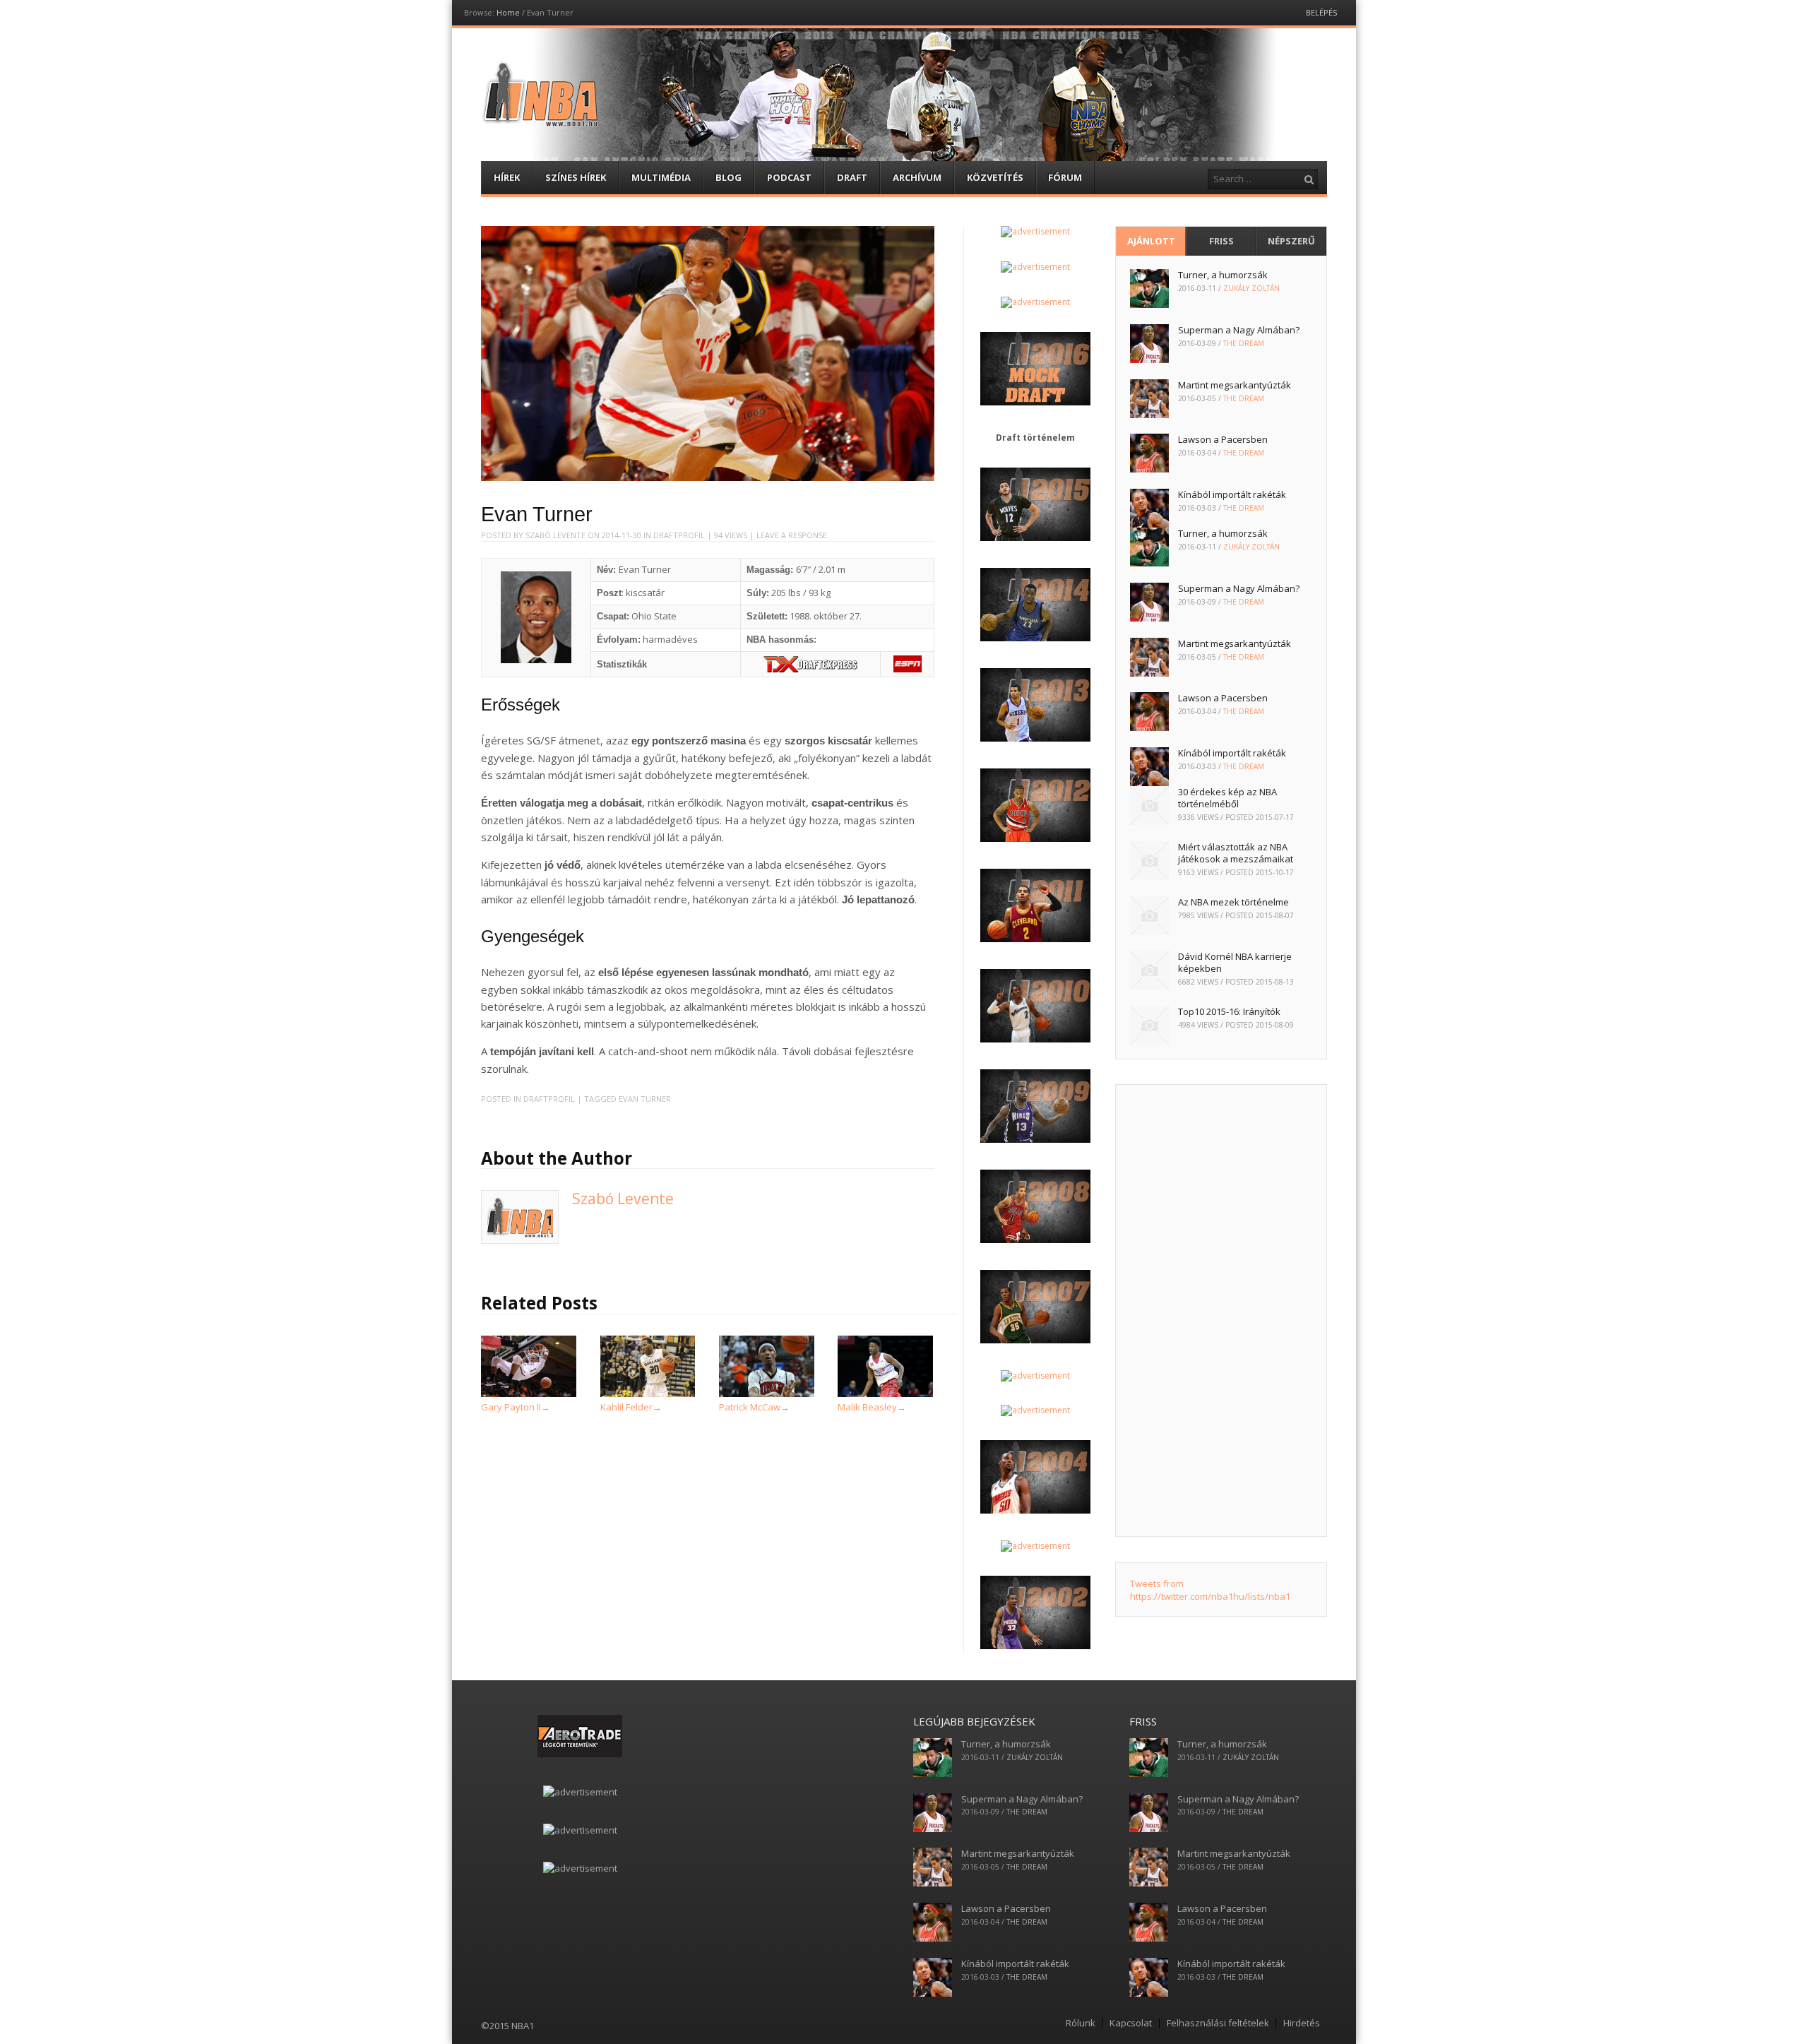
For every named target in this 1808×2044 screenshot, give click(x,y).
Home (508, 12)
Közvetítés (995, 177)
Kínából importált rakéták (1232, 494)
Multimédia (661, 177)
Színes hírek (576, 177)
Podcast (789, 177)
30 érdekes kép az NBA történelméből (1227, 798)
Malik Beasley (872, 1407)
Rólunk (1081, 2023)
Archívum (917, 177)
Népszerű (1291, 241)
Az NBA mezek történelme (1233, 902)
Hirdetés (1302, 2023)
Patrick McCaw (754, 1407)
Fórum (1065, 177)
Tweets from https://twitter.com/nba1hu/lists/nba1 (1210, 1590)
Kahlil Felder (631, 1407)
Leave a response (792, 535)
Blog (728, 177)
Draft (852, 177)
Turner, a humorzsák (1223, 275)
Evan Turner (645, 1099)
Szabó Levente (555, 535)
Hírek (507, 177)
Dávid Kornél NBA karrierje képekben (1235, 962)
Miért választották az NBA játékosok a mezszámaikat (1236, 853)
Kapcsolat (1131, 2023)
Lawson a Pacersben (1223, 439)
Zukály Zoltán (1251, 288)
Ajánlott (1151, 241)
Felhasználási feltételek (1218, 2023)
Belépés (1321, 12)
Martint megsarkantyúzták (1235, 385)
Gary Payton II (516, 1407)
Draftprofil (679, 535)
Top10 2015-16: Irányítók (1229, 1011)
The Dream (1244, 343)
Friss (1221, 241)
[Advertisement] (1221, 1311)
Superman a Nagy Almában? (1239, 330)
